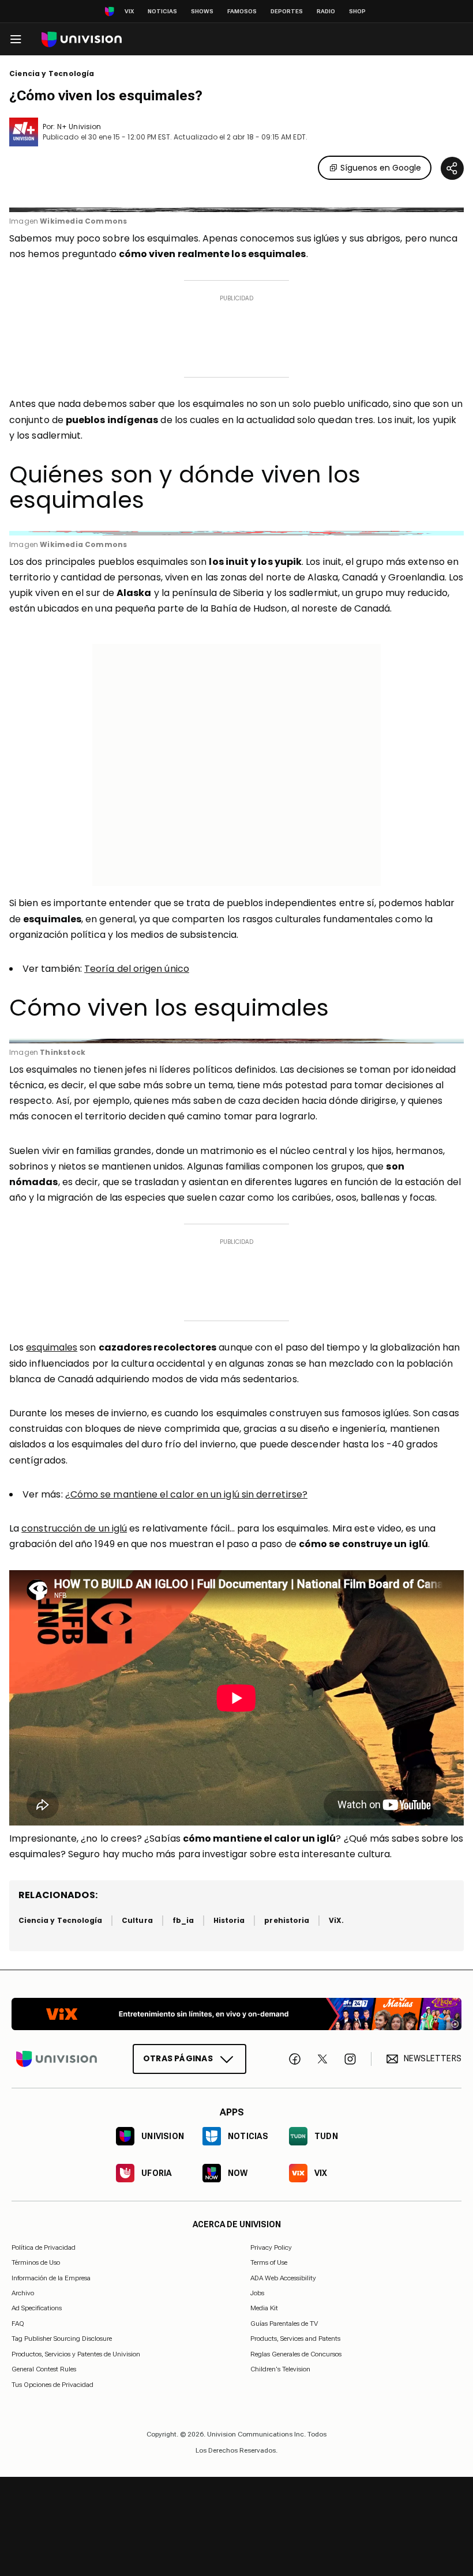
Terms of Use (269, 2262)
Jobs (257, 2293)
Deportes (287, 11)
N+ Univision (79, 127)
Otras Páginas (178, 2058)
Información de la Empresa (51, 2277)
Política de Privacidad (44, 2247)
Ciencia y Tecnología (52, 74)
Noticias (162, 11)
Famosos (242, 11)
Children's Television (280, 2369)
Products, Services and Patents (295, 2339)
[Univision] (82, 39)
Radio (326, 11)
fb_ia (183, 1920)
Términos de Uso (36, 2262)
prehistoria (287, 1920)
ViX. (336, 1920)
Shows (202, 11)
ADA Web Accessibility (283, 2277)
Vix (129, 11)
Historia (229, 1920)
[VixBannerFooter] (236, 2014)
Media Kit (264, 2308)
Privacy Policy (271, 2247)
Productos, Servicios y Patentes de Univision (76, 2354)
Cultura (137, 1920)
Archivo (23, 2293)
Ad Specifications (37, 2308)
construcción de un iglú (74, 1528)
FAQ (18, 2324)
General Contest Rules (44, 2369)
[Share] (452, 168)
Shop (357, 11)
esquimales (52, 1347)
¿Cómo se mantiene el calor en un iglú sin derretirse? (186, 1494)
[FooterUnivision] (57, 2059)
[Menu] (16, 39)
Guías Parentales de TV (284, 2324)
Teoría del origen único (137, 969)
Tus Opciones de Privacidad (52, 2385)
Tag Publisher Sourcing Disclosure (62, 2339)
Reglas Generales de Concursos (296, 2354)
